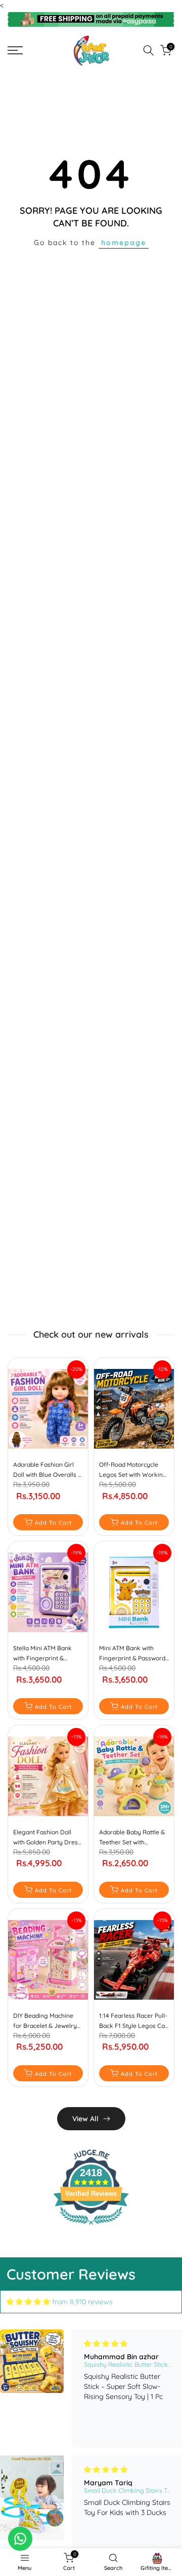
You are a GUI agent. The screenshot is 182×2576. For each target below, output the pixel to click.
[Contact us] (20, 2539)
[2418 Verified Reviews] (91, 2227)
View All (85, 2119)
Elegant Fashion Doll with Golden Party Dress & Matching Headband (47, 1838)
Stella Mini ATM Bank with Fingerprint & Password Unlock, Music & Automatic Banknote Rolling (47, 1654)
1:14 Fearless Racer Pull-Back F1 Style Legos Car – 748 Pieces (133, 2021)
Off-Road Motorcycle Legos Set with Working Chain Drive (133, 1470)
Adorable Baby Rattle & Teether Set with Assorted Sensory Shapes (132, 1838)
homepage (124, 243)
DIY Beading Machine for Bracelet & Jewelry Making (45, 2021)
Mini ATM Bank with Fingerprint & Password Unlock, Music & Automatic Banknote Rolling (132, 1654)
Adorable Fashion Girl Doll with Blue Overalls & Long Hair (48, 1470)
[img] (28, 2302)
